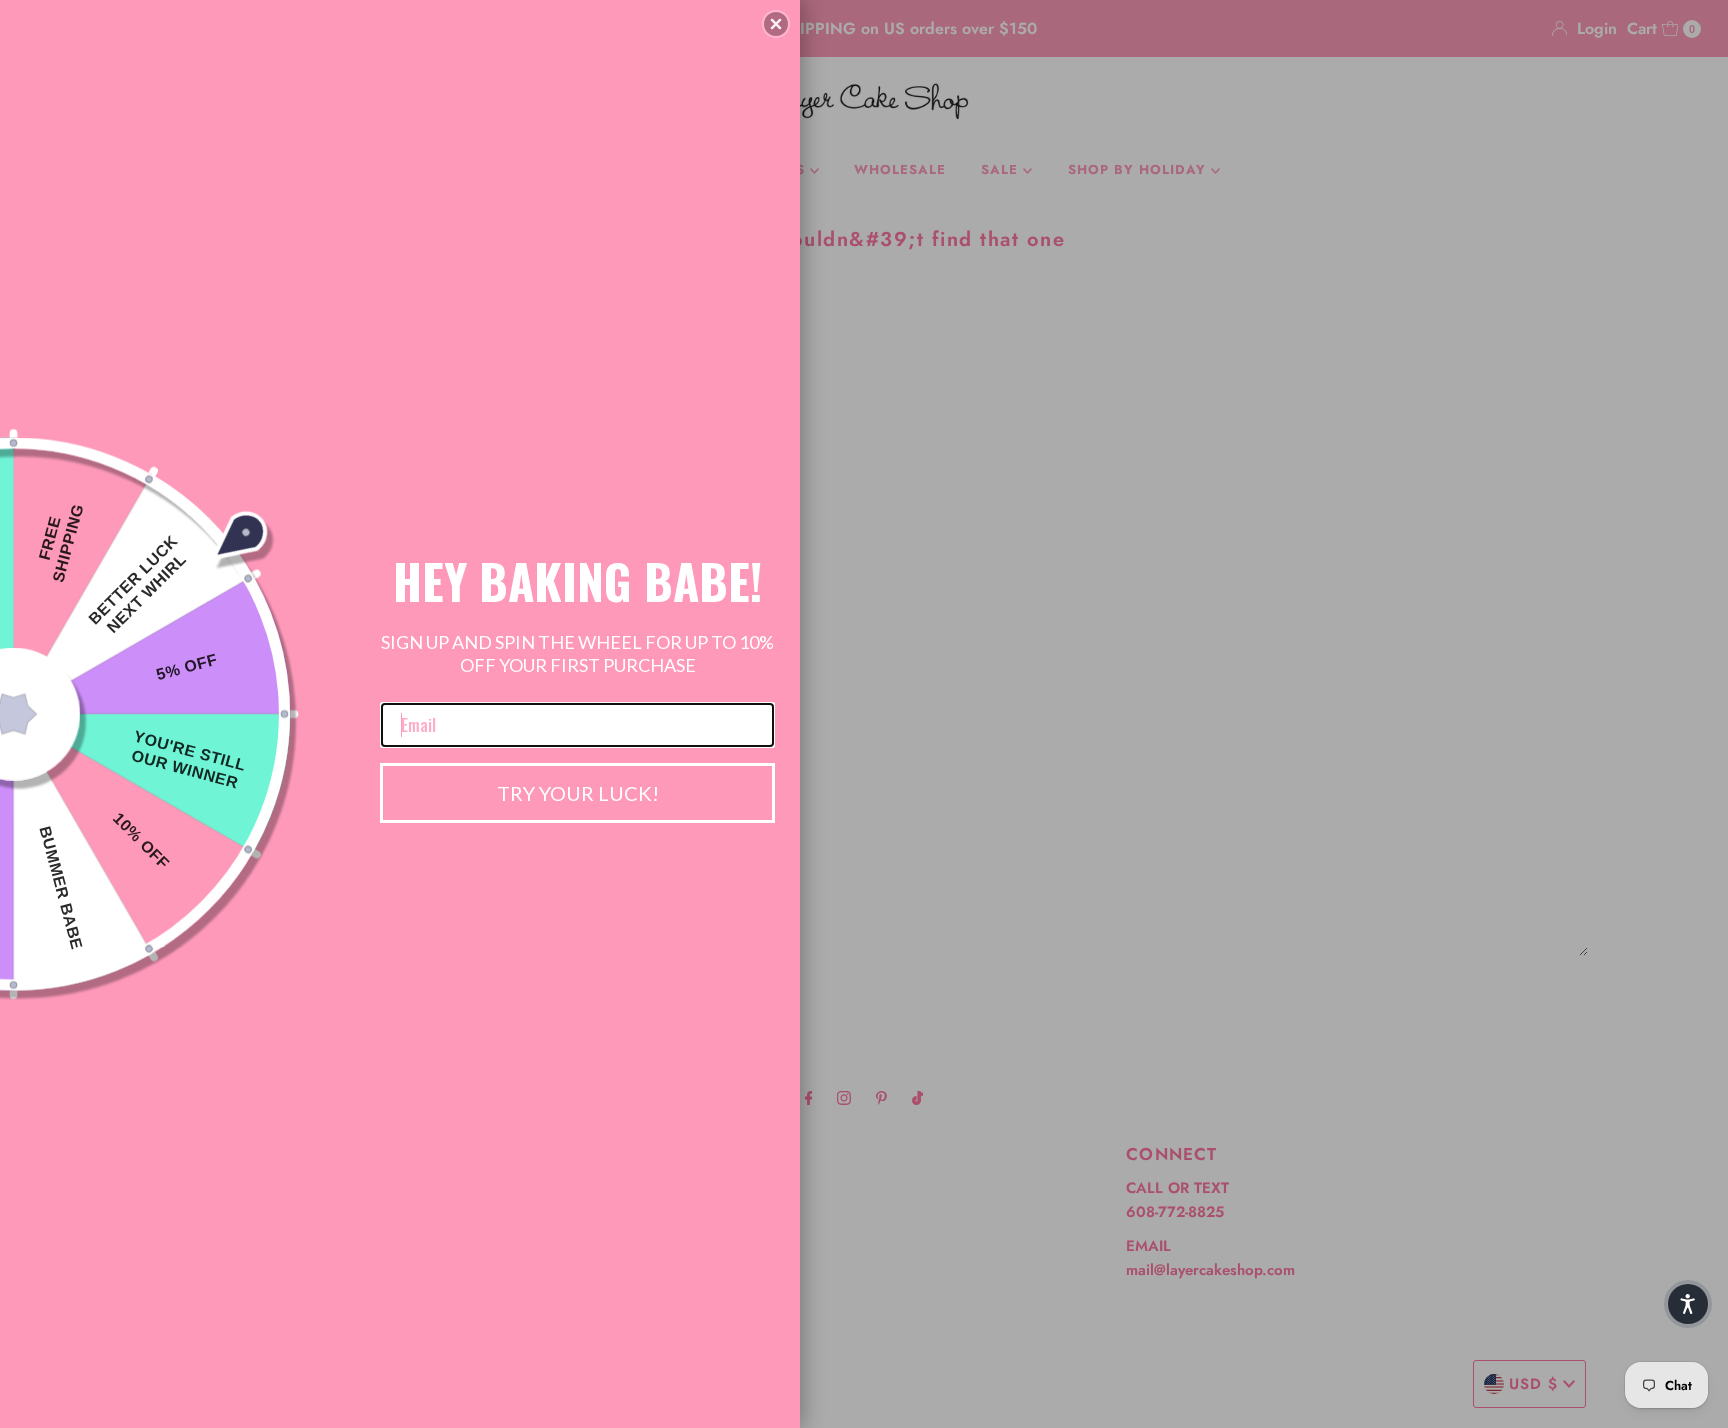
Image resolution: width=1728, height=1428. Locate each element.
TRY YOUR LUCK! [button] (578, 793)
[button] (776, 24)
